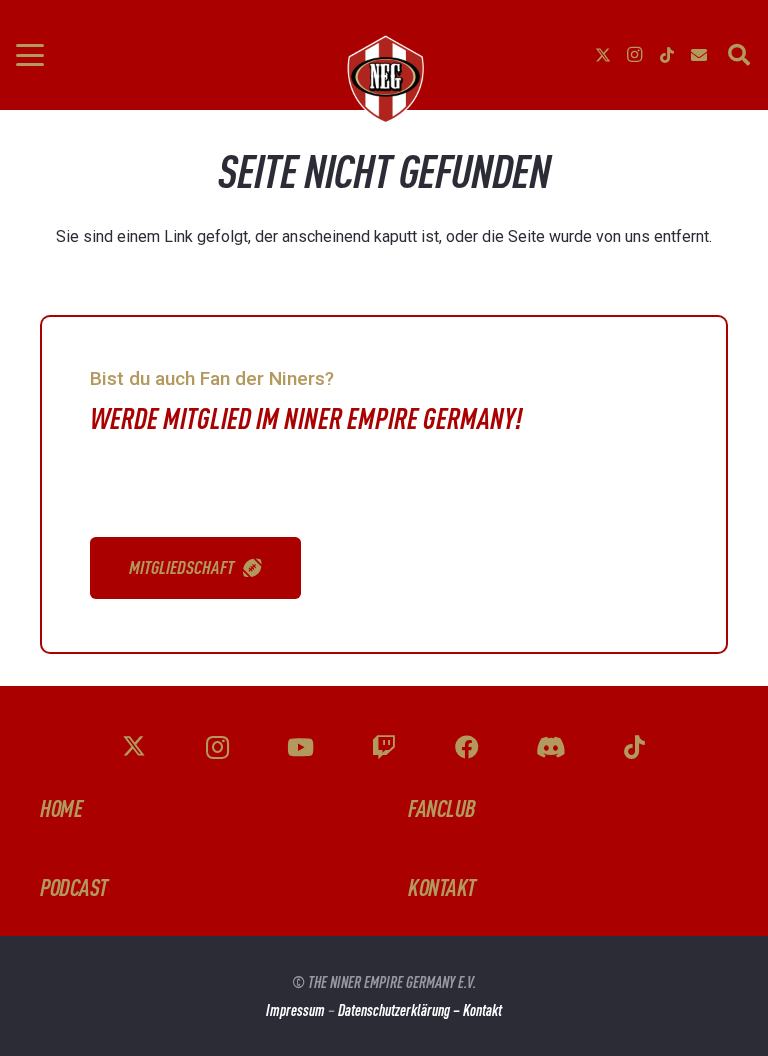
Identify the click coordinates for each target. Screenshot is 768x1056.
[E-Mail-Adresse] (699, 55)
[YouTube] (301, 748)
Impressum (295, 1010)
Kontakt (482, 1010)
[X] (603, 55)
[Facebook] (468, 748)
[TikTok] (667, 55)
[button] (30, 55)
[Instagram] (635, 55)
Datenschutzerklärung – (400, 1010)
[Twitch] (384, 748)
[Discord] (551, 748)
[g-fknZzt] (384, 79)
